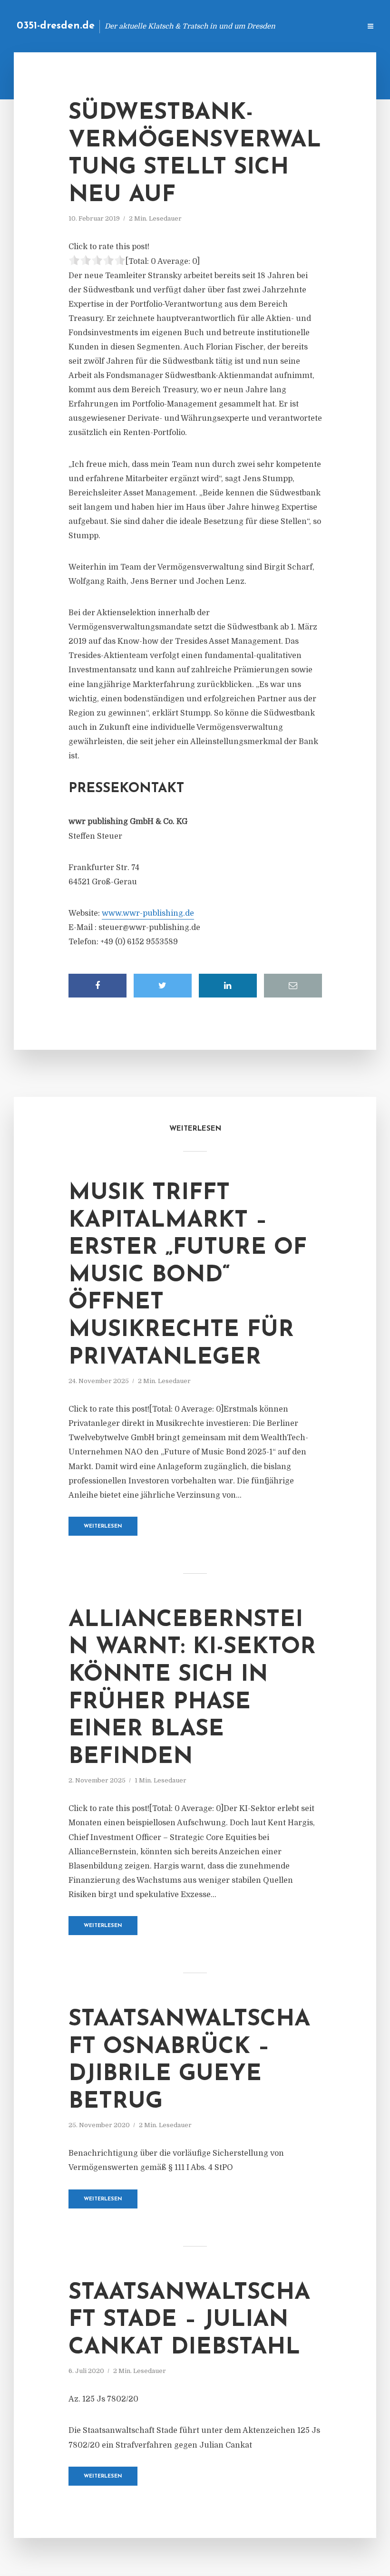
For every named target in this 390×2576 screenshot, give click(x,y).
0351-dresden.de (56, 26)
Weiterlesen (103, 1526)
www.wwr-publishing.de (148, 913)
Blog (202, 26)
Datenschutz (333, 26)
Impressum (282, 26)
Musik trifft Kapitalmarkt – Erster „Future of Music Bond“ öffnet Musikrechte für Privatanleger (188, 1276)
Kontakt (238, 26)
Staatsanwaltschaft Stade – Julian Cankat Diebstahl (189, 2320)
